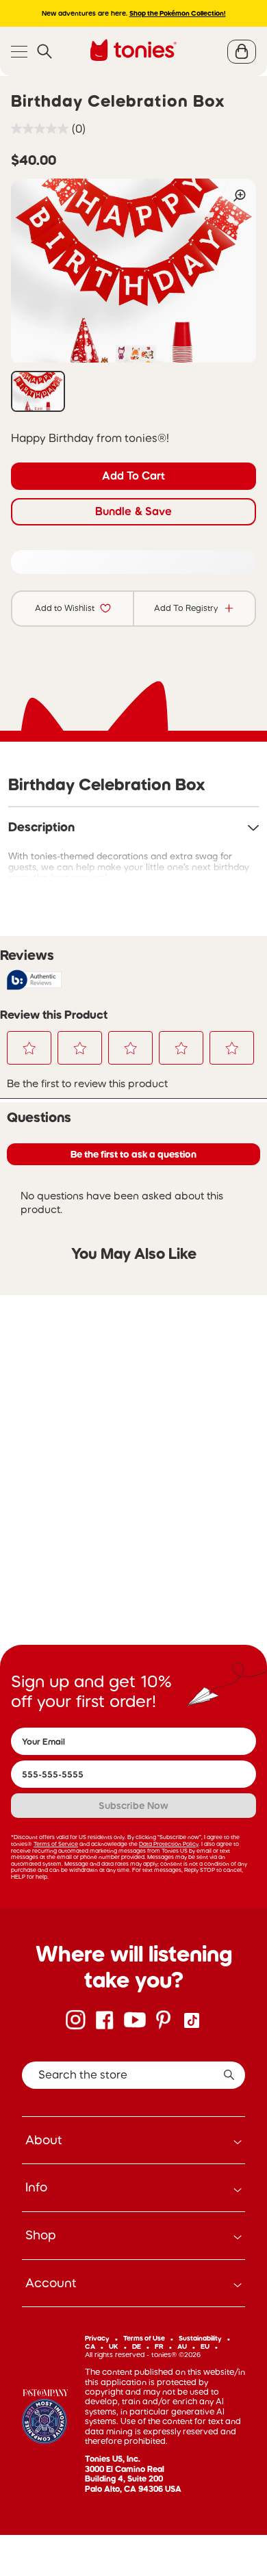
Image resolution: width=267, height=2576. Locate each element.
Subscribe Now (133, 1806)
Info (36, 2187)
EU (205, 2346)
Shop (41, 2235)
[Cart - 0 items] (242, 52)
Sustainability (200, 2338)
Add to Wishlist (65, 608)
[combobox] (133, 2075)
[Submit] (229, 2075)
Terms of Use (144, 2338)
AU (182, 2346)
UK (114, 2346)
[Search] (44, 52)
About (44, 2140)
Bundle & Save (133, 511)
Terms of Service (56, 1844)
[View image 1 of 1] (38, 391)
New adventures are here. (134, 13)
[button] (29, 1048)
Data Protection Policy (169, 1844)
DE (137, 2346)
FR (159, 2346)
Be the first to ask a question (133, 1154)
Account (51, 2283)
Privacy (97, 2338)
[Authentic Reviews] (34, 980)
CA (90, 2346)
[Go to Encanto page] (45, 2418)
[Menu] (19, 52)
